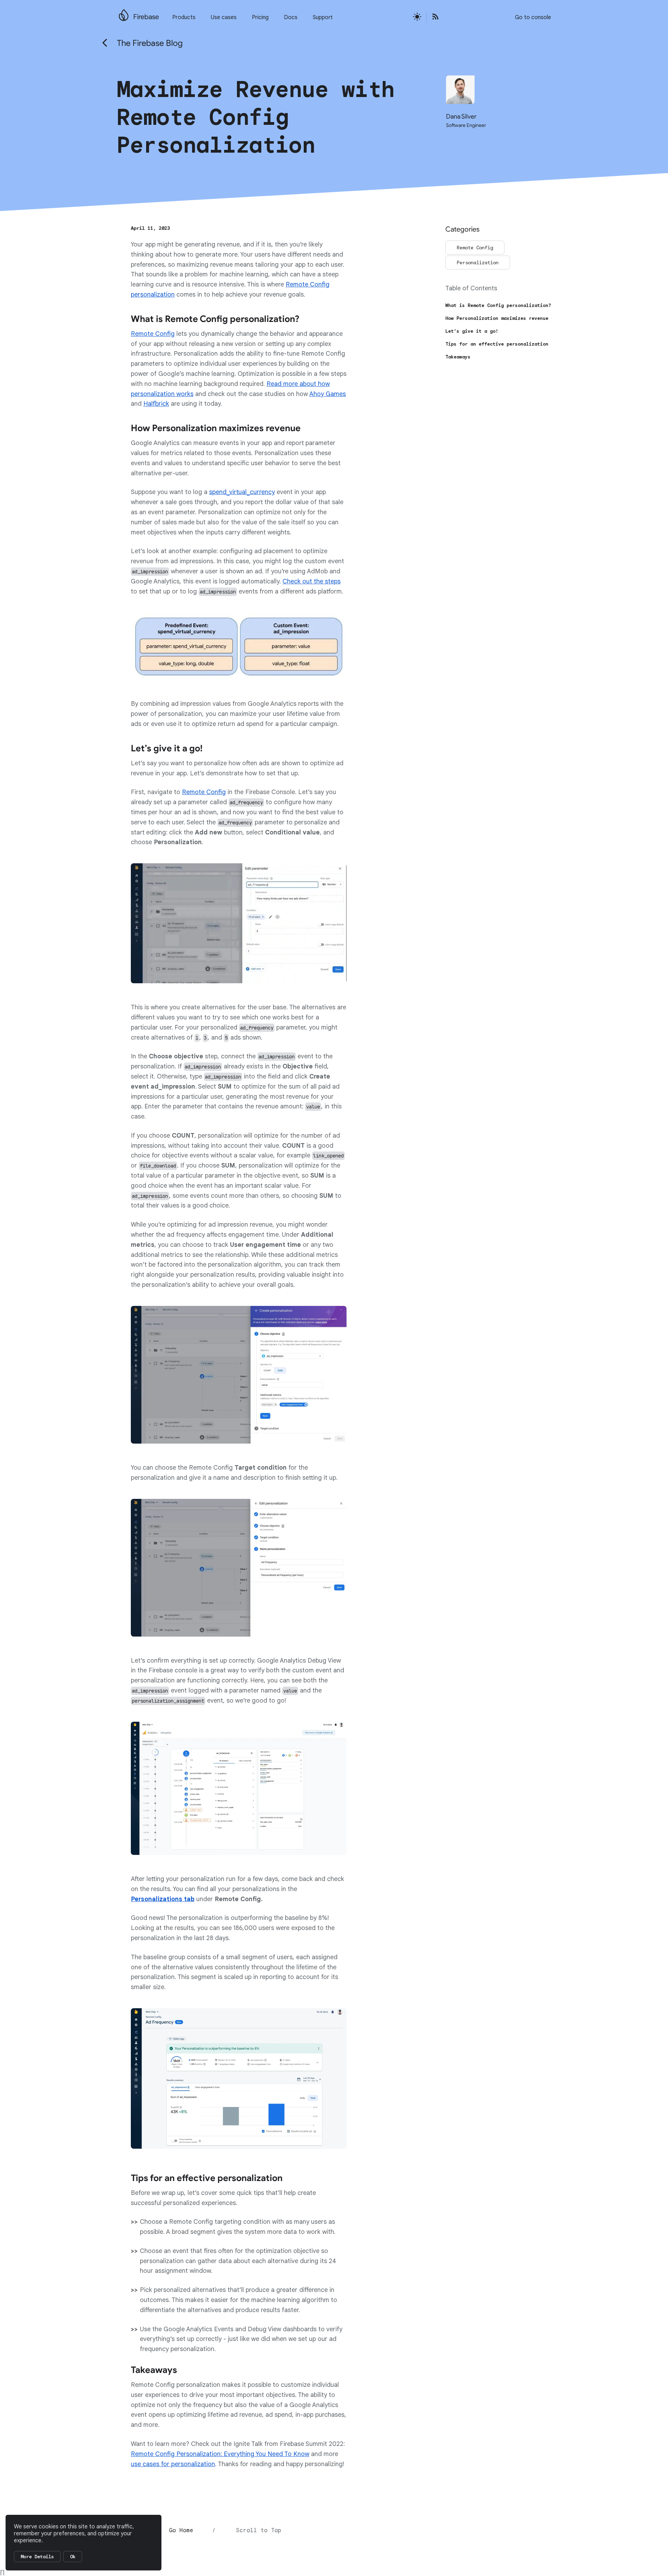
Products (184, 17)
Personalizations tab (163, 1899)
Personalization (478, 263)
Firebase (146, 17)
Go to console (533, 17)
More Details (37, 2557)
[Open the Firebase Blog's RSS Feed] (433, 17)
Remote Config (153, 334)
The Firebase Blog (150, 43)
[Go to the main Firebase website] (124, 13)
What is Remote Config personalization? (498, 305)
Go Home (181, 2530)
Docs (291, 17)
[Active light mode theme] (417, 17)
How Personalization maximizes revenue (497, 318)
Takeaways (458, 357)
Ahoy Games (328, 394)
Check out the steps (312, 581)
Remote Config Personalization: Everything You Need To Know (220, 2454)
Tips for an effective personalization (497, 344)
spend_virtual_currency (242, 492)
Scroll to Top (259, 2530)
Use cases (224, 17)
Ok (73, 2557)
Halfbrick (156, 404)
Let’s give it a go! (472, 331)
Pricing (260, 17)
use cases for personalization (173, 2464)
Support (323, 17)
